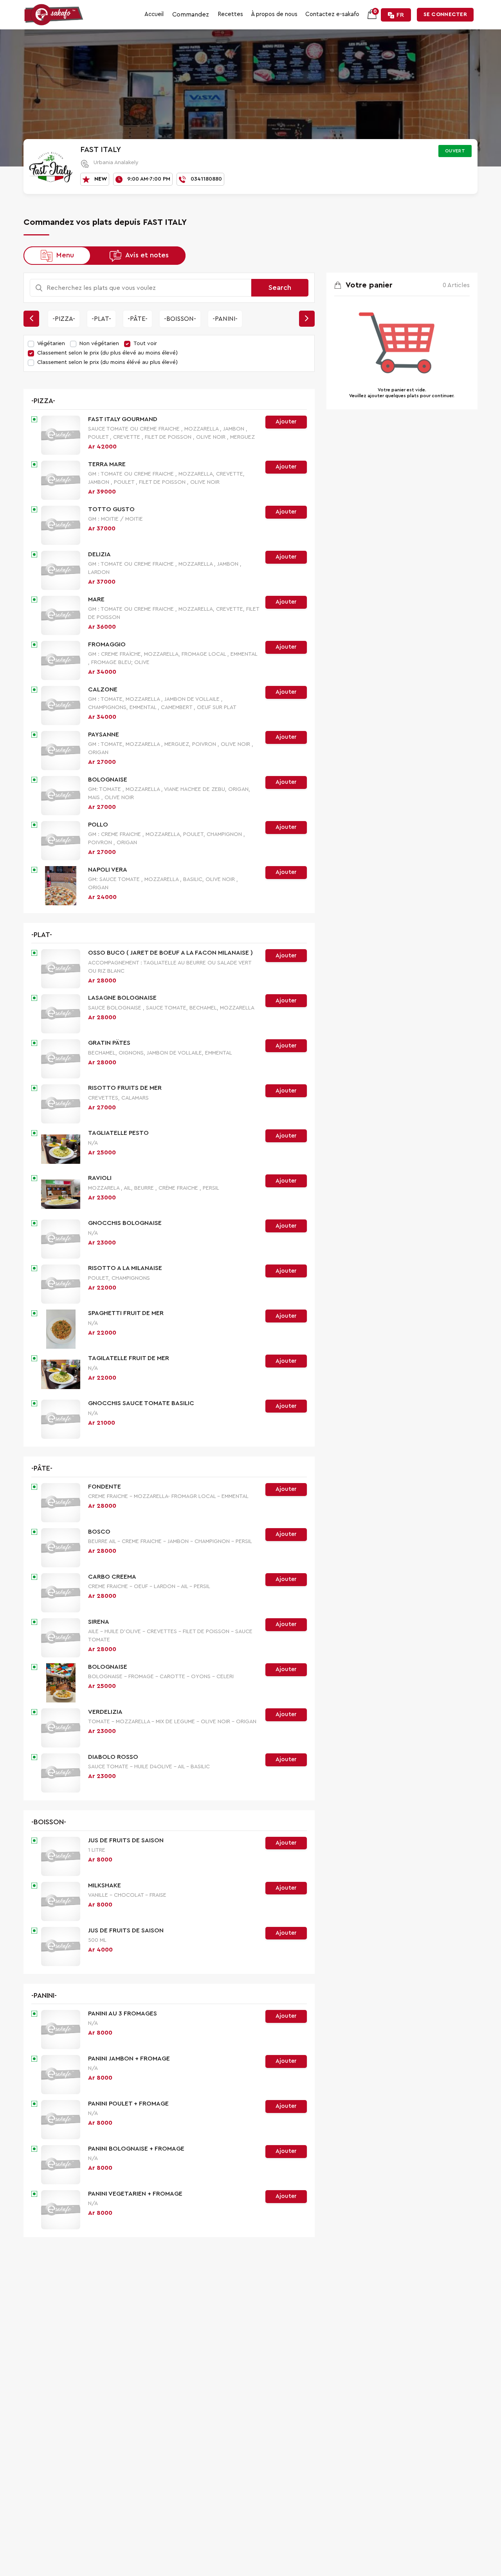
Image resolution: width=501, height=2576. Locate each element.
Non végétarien (99, 344)
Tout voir (145, 344)
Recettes (230, 14)
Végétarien (51, 344)
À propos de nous (274, 14)
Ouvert (455, 151)
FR (400, 15)
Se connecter (445, 14)
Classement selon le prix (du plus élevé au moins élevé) (107, 353)
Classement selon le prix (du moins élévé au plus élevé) (107, 362)
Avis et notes (147, 255)
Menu (65, 255)
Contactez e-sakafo (332, 14)
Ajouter (286, 422)
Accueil (154, 14)
